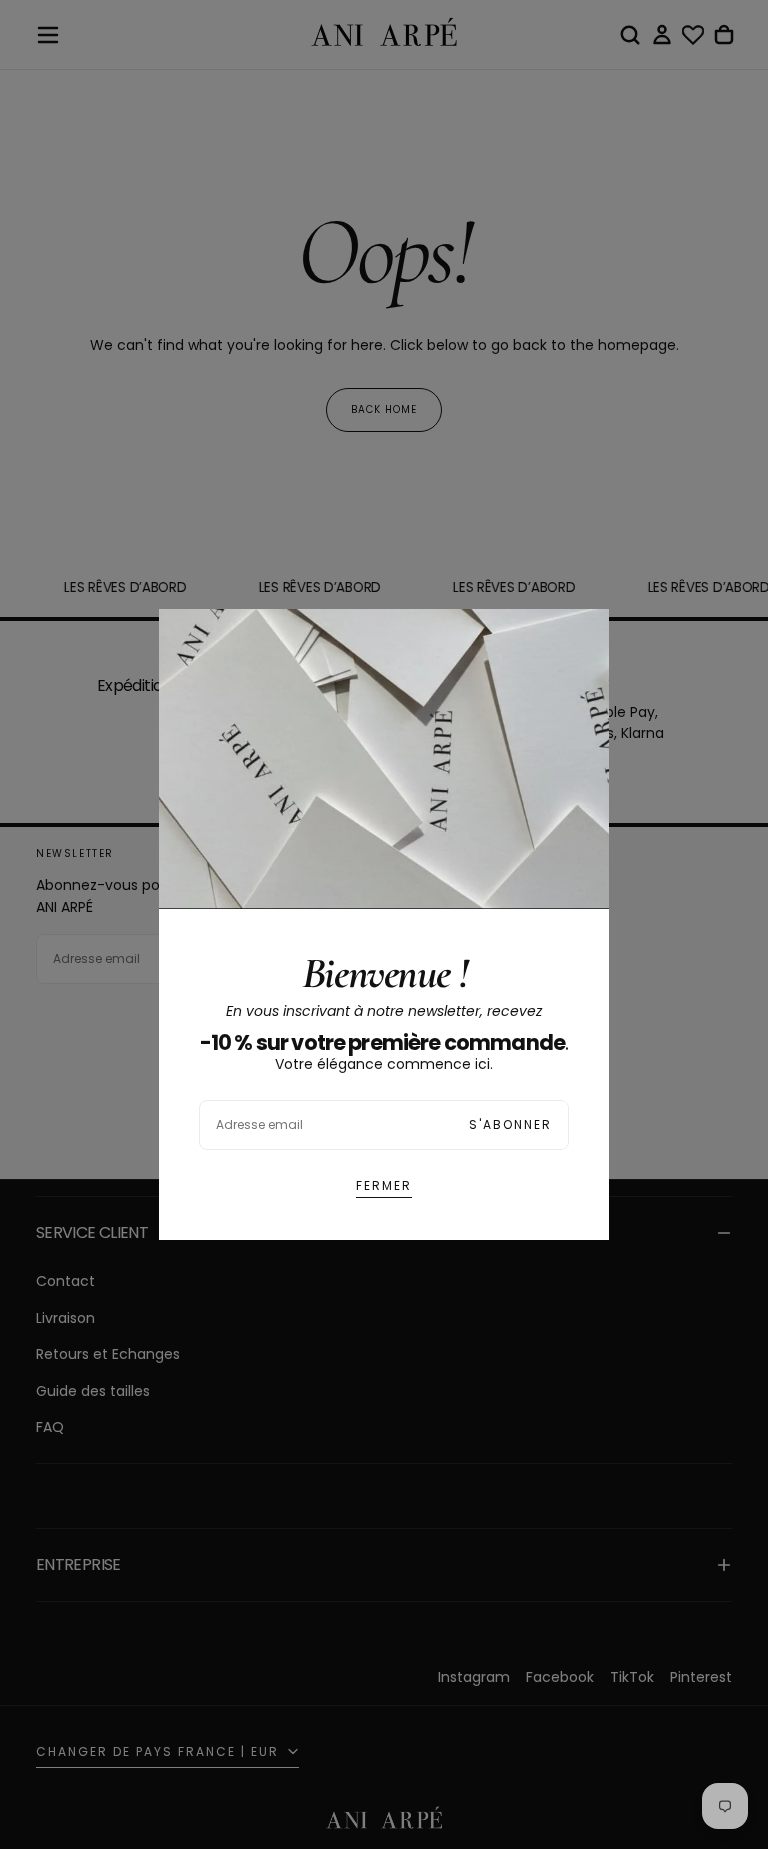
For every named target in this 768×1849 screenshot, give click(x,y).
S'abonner (510, 1124)
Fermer (384, 1185)
